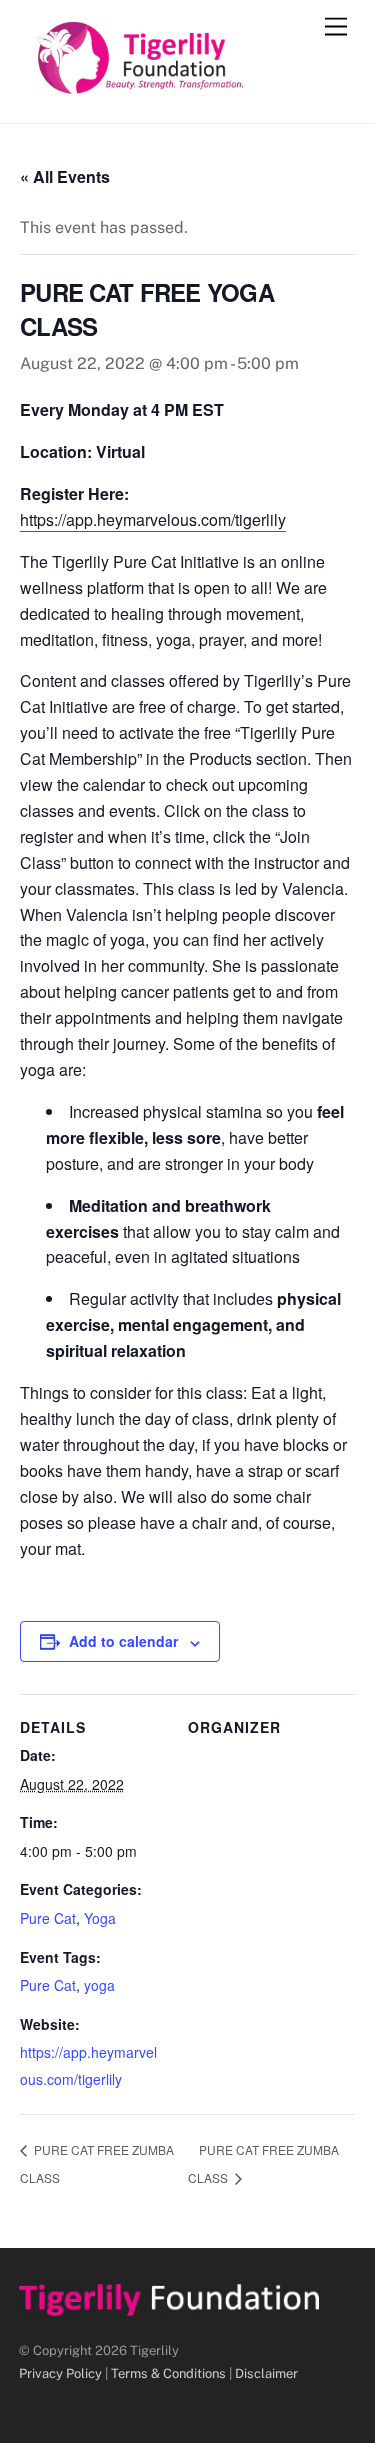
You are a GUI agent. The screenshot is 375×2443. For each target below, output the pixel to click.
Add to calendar (123, 1641)
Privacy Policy (60, 2373)
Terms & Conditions (168, 2373)
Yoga (100, 1918)
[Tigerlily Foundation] (183, 87)
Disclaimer (266, 2373)
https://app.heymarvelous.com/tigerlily (153, 519)
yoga (99, 1985)
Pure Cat (48, 1918)
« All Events (65, 176)
